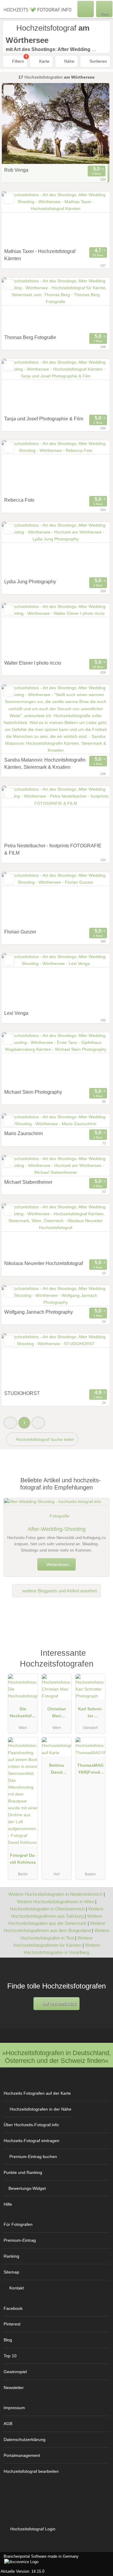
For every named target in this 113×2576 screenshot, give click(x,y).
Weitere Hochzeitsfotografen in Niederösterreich (55, 1894)
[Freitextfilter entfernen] (86, 9)
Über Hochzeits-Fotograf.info (31, 2125)
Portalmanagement (22, 2455)
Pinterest (12, 2324)
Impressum (14, 2408)
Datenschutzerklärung (25, 2439)
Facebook (13, 2308)
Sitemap (11, 2272)
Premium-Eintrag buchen (33, 2157)
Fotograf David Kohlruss (23, 1859)
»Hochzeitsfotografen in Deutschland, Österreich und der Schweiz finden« (56, 2057)
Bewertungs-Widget (27, 2188)
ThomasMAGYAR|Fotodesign (90, 1770)
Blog (8, 2340)
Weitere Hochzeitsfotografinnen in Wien (55, 1902)
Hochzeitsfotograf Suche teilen (44, 1439)
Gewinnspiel (15, 2372)
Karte (44, 61)
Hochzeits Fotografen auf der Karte (37, 2093)
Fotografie (60, 1516)
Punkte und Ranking (23, 2172)
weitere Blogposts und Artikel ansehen (59, 1591)
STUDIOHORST (22, 1393)
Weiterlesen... (59, 1565)
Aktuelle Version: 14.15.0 (22, 2571)
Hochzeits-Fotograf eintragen (31, 2141)
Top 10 (10, 2356)
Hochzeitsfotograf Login (32, 2529)
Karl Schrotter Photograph (90, 1714)
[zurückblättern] (17, 123)
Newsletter (14, 2388)
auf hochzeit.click (59, 2004)
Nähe (69, 61)
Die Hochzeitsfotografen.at (23, 1714)
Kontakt (17, 2288)
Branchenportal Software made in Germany (39, 2559)
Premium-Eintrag (20, 2240)
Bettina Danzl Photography (57, 1770)
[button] (10, 1423)
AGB (8, 2424)
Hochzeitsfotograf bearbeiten (31, 2471)
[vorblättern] (94, 123)
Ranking (11, 2256)
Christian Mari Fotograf (57, 1714)
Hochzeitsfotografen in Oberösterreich (47, 1909)
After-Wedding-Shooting (57, 1529)
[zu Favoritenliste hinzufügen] (9, 90)
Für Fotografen (18, 2224)
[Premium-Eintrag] (101, 1656)
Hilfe (8, 2204)
